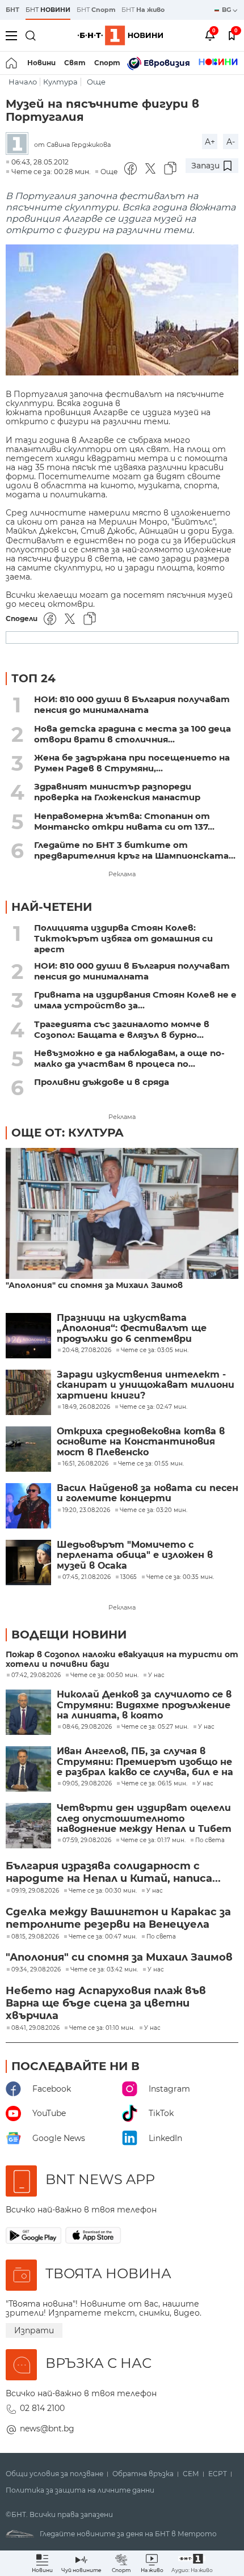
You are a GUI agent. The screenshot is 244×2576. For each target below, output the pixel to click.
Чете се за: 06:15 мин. (154, 1784)
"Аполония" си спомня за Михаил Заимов (94, 1285)
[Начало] (12, 63)
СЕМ (191, 2474)
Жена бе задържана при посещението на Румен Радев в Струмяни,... (132, 763)
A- (231, 142)
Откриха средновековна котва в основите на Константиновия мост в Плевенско (141, 1442)
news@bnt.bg (47, 2429)
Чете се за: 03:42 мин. (104, 1970)
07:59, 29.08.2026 (87, 1840)
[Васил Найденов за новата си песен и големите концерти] (28, 1506)
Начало (23, 82)
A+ (210, 142)
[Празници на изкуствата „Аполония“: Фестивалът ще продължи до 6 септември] (28, 1336)
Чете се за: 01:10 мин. (102, 2028)
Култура (60, 82)
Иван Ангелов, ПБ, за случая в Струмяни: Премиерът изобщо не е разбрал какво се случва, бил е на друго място (145, 1762)
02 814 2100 (42, 2408)
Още (96, 82)
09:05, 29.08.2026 (87, 1784)
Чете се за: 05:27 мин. (155, 1727)
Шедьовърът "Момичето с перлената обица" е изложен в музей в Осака (135, 1555)
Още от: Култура (68, 1133)
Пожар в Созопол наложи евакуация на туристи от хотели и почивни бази (122, 1659)
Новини (41, 63)
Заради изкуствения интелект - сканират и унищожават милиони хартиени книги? (146, 1385)
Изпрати (34, 2330)
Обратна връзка (143, 2474)
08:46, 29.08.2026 (87, 1727)
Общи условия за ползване (54, 2474)
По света (210, 1840)
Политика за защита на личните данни (80, 2490)
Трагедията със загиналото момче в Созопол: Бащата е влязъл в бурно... (122, 1029)
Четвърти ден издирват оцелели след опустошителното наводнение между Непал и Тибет (144, 1819)
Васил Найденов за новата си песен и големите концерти (148, 1493)
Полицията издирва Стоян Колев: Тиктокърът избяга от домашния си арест (123, 938)
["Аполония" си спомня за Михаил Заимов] (122, 1214)
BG (227, 10)
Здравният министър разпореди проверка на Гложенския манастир (117, 792)
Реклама (122, 874)
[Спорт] (218, 63)
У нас (156, 1675)
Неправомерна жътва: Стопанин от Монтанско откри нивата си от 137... (124, 821)
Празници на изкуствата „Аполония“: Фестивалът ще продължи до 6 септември (132, 1329)
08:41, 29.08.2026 (35, 2028)
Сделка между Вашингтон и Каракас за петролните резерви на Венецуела (118, 1918)
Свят (75, 63)
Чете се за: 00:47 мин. (103, 1937)
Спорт (107, 63)
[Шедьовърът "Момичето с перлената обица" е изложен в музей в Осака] (28, 1563)
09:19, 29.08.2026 (35, 1891)
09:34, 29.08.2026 (36, 1970)
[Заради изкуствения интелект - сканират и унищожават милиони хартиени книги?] (28, 1392)
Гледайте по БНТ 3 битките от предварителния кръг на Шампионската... (135, 850)
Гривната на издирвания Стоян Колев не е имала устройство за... (135, 1000)
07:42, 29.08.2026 (36, 1675)
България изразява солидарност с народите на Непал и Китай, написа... (113, 1872)
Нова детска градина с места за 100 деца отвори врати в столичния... (132, 734)
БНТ (12, 10)
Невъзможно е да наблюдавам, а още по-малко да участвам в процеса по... (129, 1058)
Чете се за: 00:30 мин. (103, 1891)
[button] (192, 2563)
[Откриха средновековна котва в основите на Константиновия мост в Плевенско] (28, 1449)
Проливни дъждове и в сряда (102, 1082)
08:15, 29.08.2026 (35, 1937)
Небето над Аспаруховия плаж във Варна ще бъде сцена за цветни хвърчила (106, 2003)
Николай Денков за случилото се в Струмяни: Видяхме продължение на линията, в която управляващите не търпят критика (144, 1705)
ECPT (218, 2474)
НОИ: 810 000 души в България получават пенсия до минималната (132, 704)
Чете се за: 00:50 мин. (104, 1675)
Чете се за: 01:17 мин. (153, 1840)
